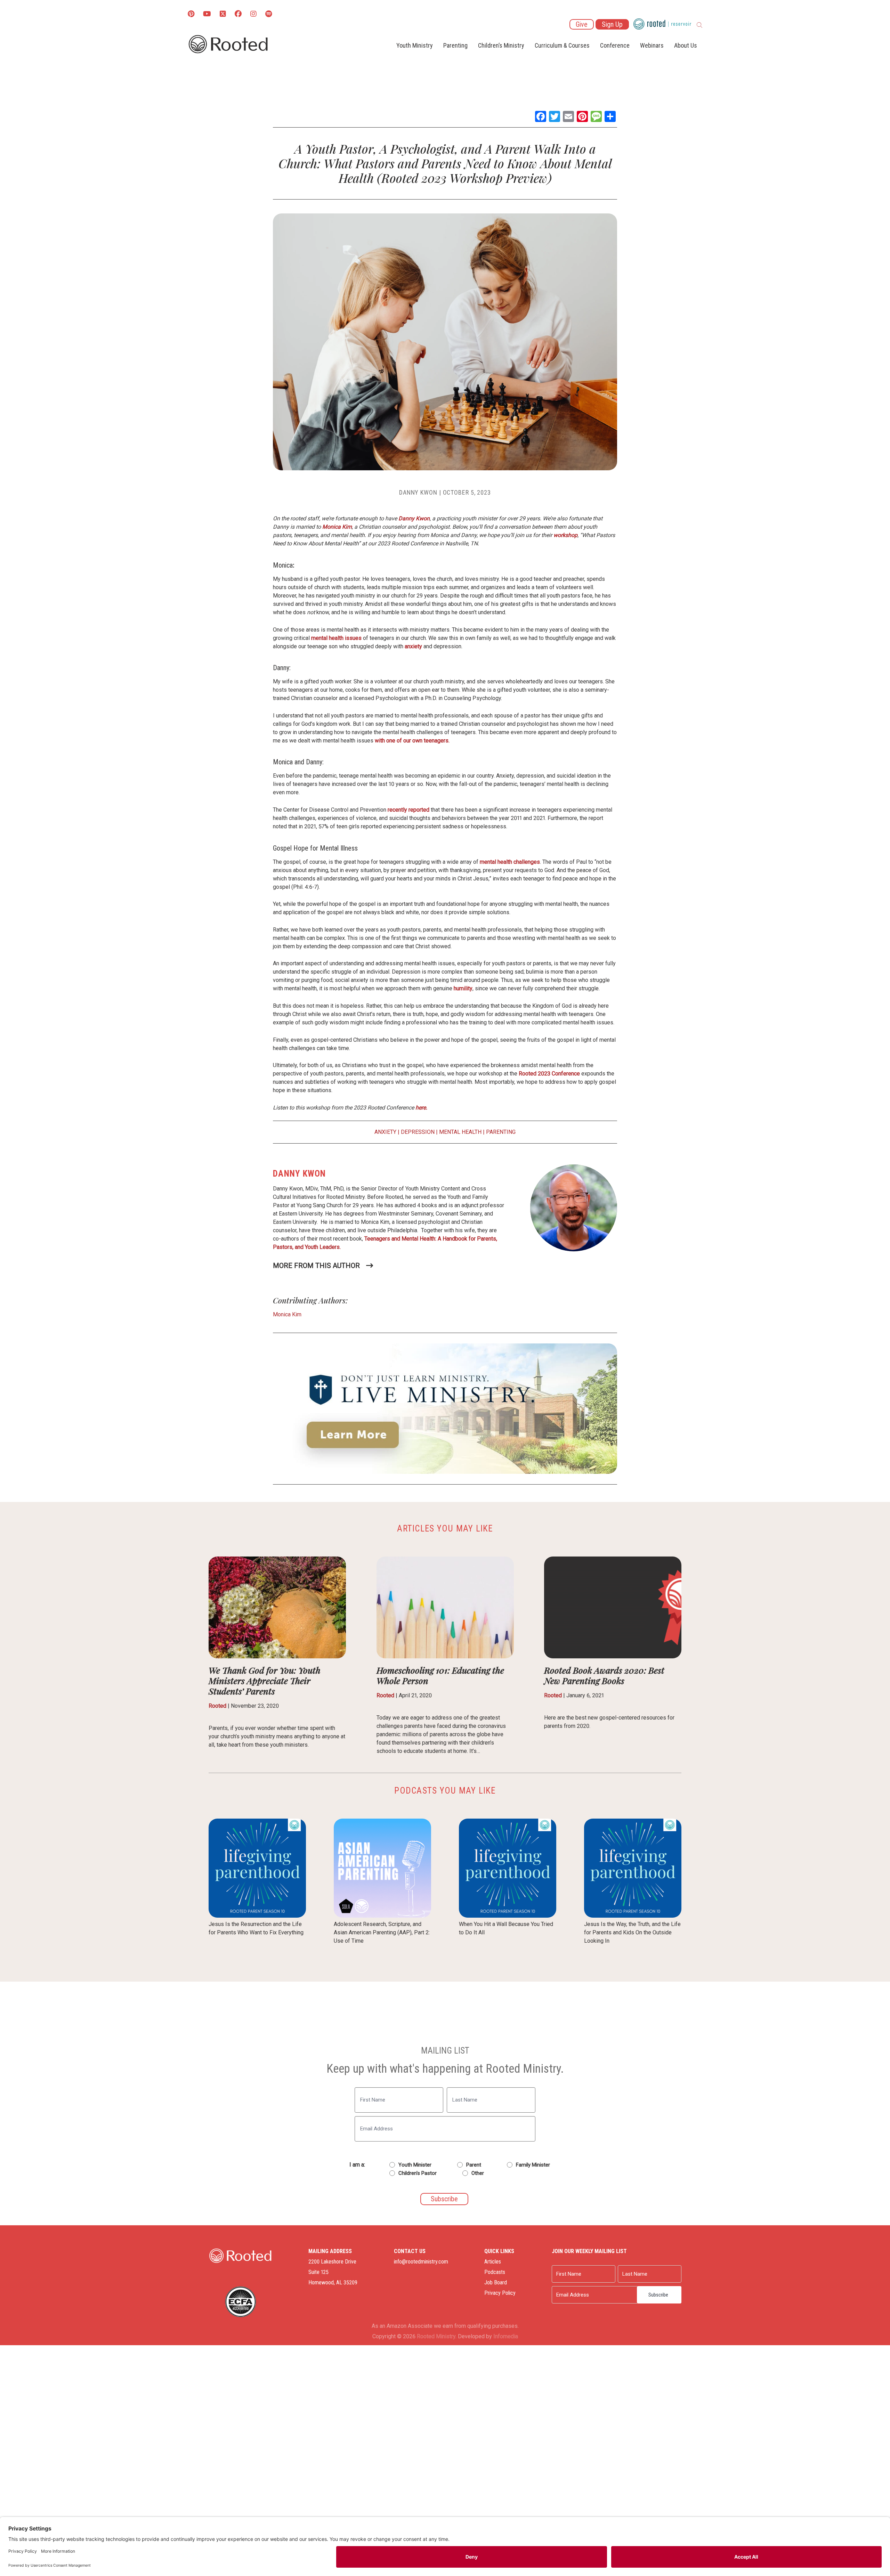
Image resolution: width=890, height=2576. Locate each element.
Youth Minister (415, 2165)
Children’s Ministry (501, 45)
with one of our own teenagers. (412, 741)
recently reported (408, 810)
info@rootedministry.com (421, 2262)
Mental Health (460, 1132)
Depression (418, 1132)
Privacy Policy (500, 2293)
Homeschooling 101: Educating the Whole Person (440, 1675)
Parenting (455, 45)
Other (478, 2173)
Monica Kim (337, 527)
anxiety (413, 646)
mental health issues (336, 638)
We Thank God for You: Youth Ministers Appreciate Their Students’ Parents (265, 1680)
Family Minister (533, 2165)
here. (421, 1108)
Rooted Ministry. (437, 2336)
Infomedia (506, 2336)
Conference (615, 45)
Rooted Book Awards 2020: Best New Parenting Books (604, 1675)
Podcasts (495, 2272)
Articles (493, 2262)
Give (582, 24)
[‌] (223, 14)
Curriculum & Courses (562, 45)
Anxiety (385, 1132)
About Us (686, 45)
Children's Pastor (418, 2173)
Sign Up (612, 24)
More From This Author (316, 1266)
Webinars (652, 45)
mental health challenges (510, 862)
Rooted (217, 1706)
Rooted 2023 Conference (550, 1074)
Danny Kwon (418, 492)
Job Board (496, 2282)
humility (463, 988)
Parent (474, 2165)
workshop (565, 535)
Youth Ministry (415, 45)
